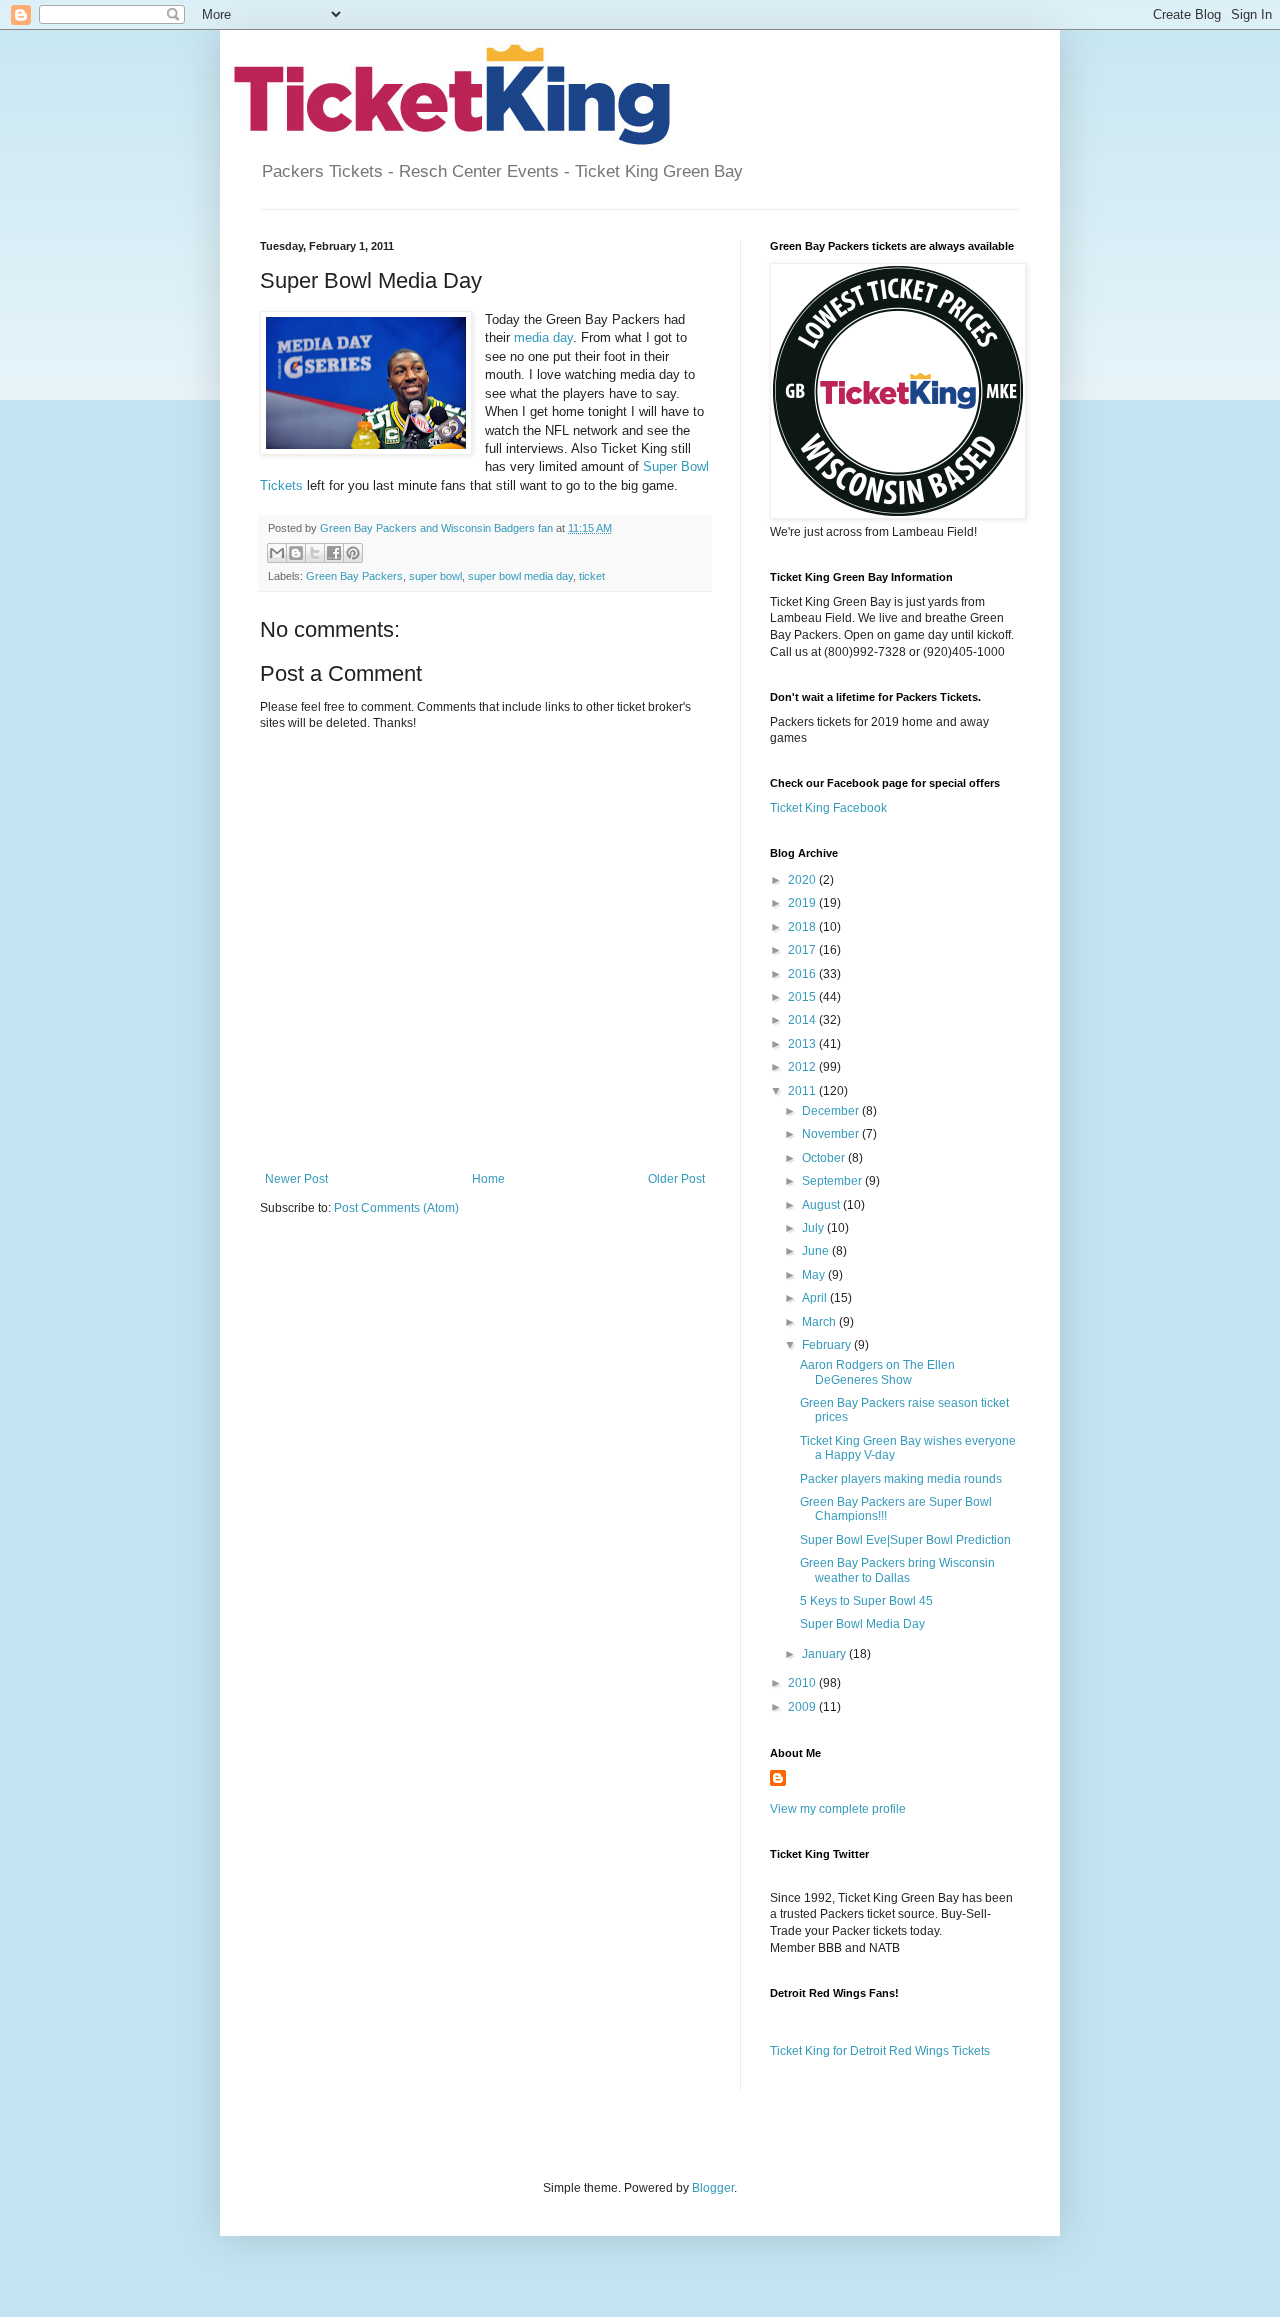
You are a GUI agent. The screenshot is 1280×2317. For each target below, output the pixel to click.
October (825, 1158)
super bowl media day (520, 576)
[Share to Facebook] (334, 553)
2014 (803, 1020)
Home (488, 1179)
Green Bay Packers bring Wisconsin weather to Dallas (897, 1570)
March (820, 1322)
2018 (803, 927)
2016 (803, 974)
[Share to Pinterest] (353, 553)
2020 (803, 880)
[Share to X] (315, 553)
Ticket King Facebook (828, 808)
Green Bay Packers (354, 576)
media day (543, 337)
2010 (803, 1683)
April (816, 1298)
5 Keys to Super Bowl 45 (866, 1601)
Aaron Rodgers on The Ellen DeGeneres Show (877, 1372)
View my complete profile (838, 1809)
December (832, 1111)
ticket (592, 576)
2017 (803, 950)
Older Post (676, 1179)
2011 (803, 1091)
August (822, 1205)
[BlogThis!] (296, 553)
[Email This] (277, 553)
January (825, 1654)
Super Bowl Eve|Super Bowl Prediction (905, 1540)
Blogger (713, 2188)
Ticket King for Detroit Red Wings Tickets (880, 2051)
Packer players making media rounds (901, 1479)
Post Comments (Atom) (396, 1208)
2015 (803, 997)
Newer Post (296, 1179)
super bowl (435, 576)
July (814, 1228)
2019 (803, 903)
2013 (803, 1044)
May (815, 1275)
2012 (803, 1067)
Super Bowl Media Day (862, 1624)
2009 (803, 1707)
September (833, 1181)
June (817, 1251)
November (832, 1134)
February (828, 1345)
